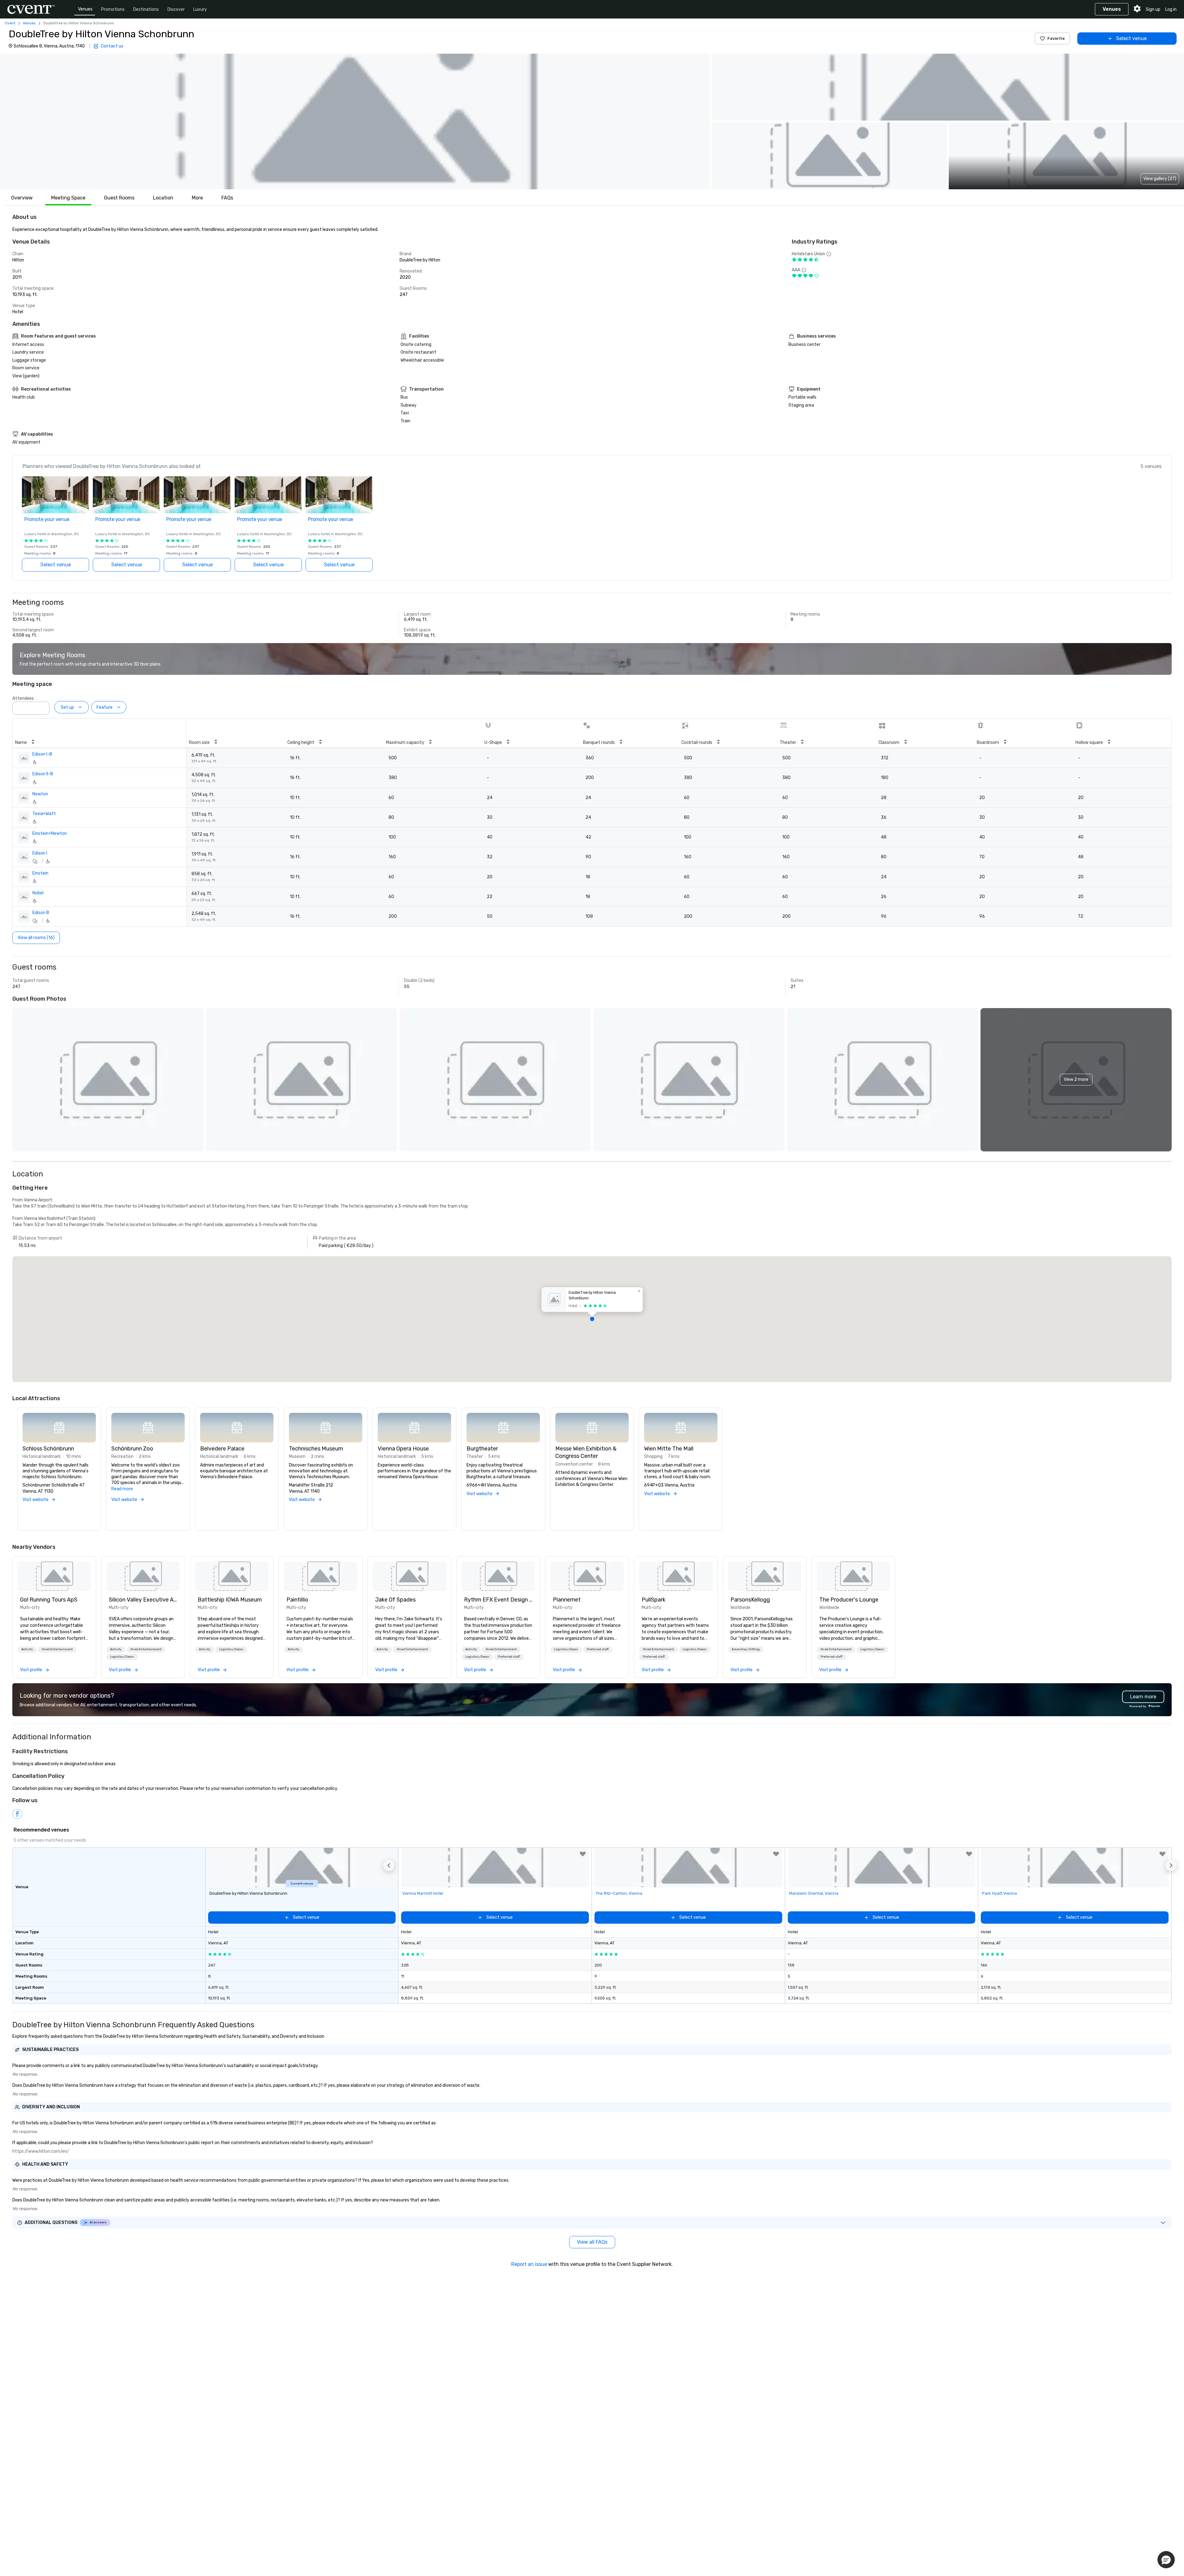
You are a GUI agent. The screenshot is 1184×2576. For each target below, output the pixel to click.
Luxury (200, 9)
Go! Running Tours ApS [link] (49, 1600)
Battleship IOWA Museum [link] (230, 1600)
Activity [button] (27, 1649)
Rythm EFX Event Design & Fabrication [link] (498, 1600)
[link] (54, 1576)
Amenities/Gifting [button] (746, 1649)
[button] (355, 121)
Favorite (1056, 38)
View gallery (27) (1160, 179)
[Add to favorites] (583, 1854)
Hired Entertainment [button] (57, 1649)
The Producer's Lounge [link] (849, 1600)
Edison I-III (42, 754)
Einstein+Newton (50, 833)
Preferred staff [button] (509, 1657)
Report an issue (529, 2264)
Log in (1171, 9)
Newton (40, 794)
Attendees (23, 698)
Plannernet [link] (567, 1600)
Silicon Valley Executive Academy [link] (143, 1600)
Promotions (113, 9)
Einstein (40, 873)
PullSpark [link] (654, 1600)
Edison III (41, 913)
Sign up (1153, 9)
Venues (85, 9)
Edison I (40, 853)
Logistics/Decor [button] (122, 1657)
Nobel (38, 893)
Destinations (146, 9)
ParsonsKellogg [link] (750, 1600)
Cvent (10, 23)
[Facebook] (17, 1814)
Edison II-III (43, 774)
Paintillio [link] (297, 1600)
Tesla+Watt (44, 814)
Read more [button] (122, 1489)
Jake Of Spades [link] (395, 1600)
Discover (176, 9)
